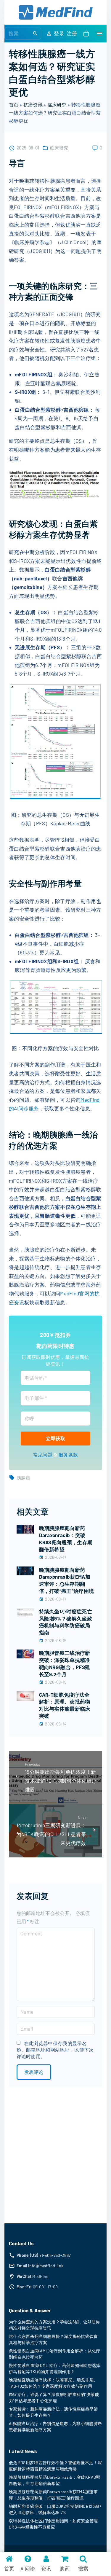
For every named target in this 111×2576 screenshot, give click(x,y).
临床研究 (57, 105)
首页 (14, 105)
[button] (87, 34)
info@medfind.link (46, 2266)
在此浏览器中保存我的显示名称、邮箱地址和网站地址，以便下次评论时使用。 (55, 2050)
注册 (72, 33)
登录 (59, 33)
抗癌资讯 (33, 105)
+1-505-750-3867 (55, 2255)
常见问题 (43, 1455)
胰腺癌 (23, 1478)
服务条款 (68, 1455)
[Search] (35, 33)
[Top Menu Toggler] (99, 34)
